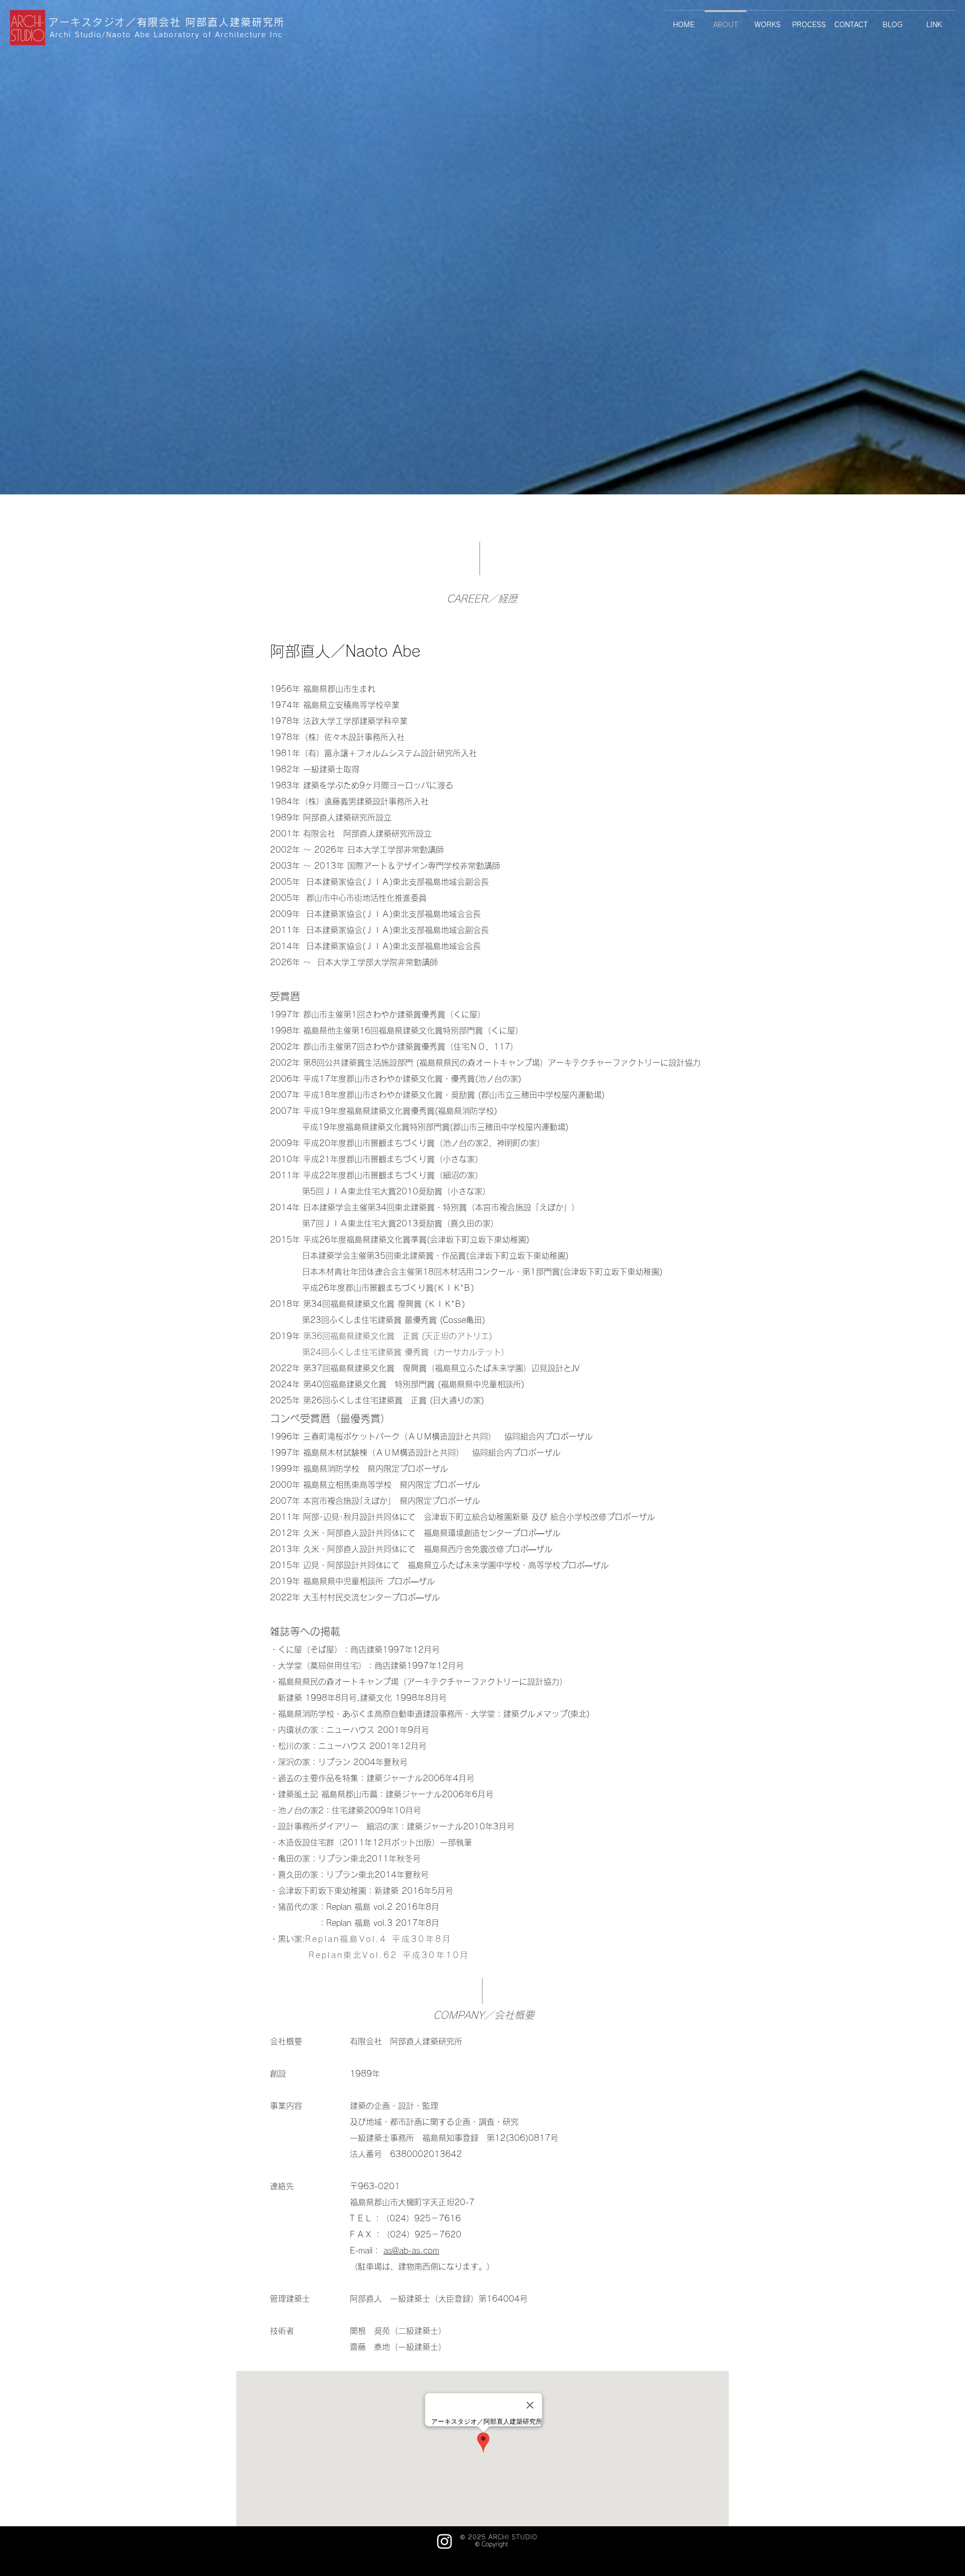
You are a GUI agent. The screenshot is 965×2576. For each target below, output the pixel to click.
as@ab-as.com (411, 2250)
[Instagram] (445, 2541)
